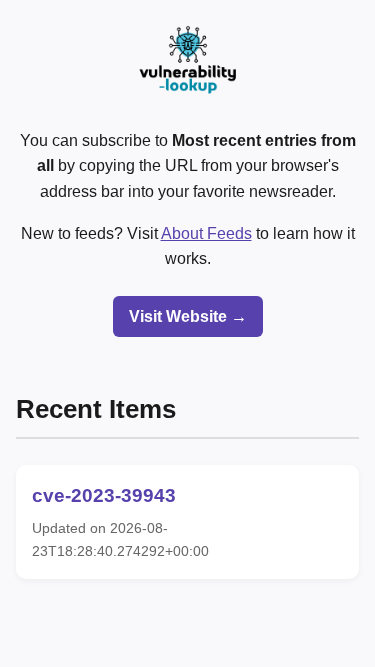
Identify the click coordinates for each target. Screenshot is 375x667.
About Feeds (206, 233)
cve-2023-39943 (104, 495)
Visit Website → (188, 316)
